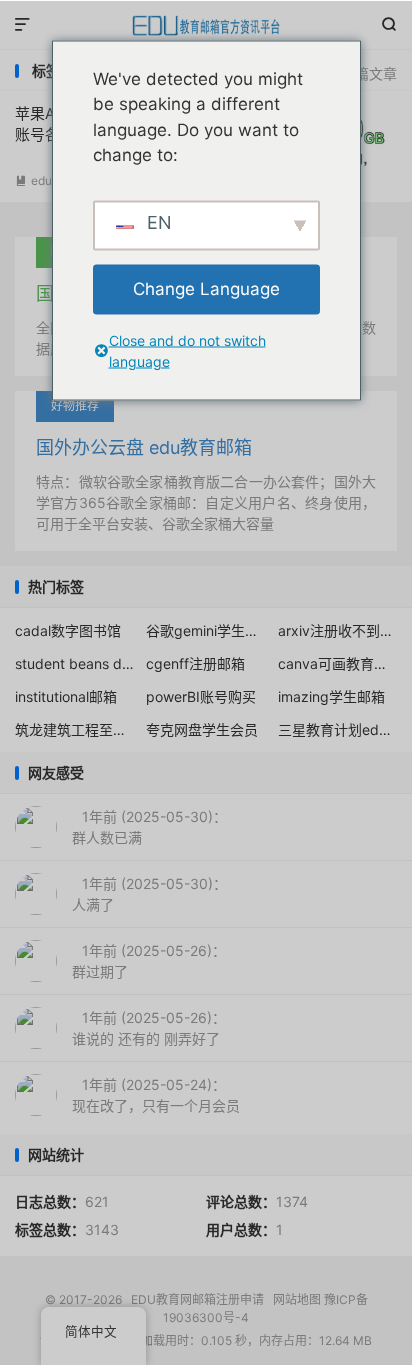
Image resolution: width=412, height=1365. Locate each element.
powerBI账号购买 (201, 696)
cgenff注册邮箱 (195, 663)
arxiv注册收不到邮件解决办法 (338, 630)
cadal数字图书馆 (68, 630)
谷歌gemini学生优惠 (206, 630)
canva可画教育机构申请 (338, 663)
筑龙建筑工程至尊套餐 (75, 729)
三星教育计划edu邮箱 (338, 729)
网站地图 (297, 1299)
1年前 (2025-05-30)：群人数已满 (149, 827)
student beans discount (75, 663)
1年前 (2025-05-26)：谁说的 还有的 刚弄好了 (149, 1028)
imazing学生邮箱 (331, 696)
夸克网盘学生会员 (202, 729)
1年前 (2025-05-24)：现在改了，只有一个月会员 (156, 1095)
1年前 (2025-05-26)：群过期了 (149, 961)
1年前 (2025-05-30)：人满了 (149, 894)
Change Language (206, 288)
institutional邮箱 (66, 696)
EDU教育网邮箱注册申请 (205, 25)
